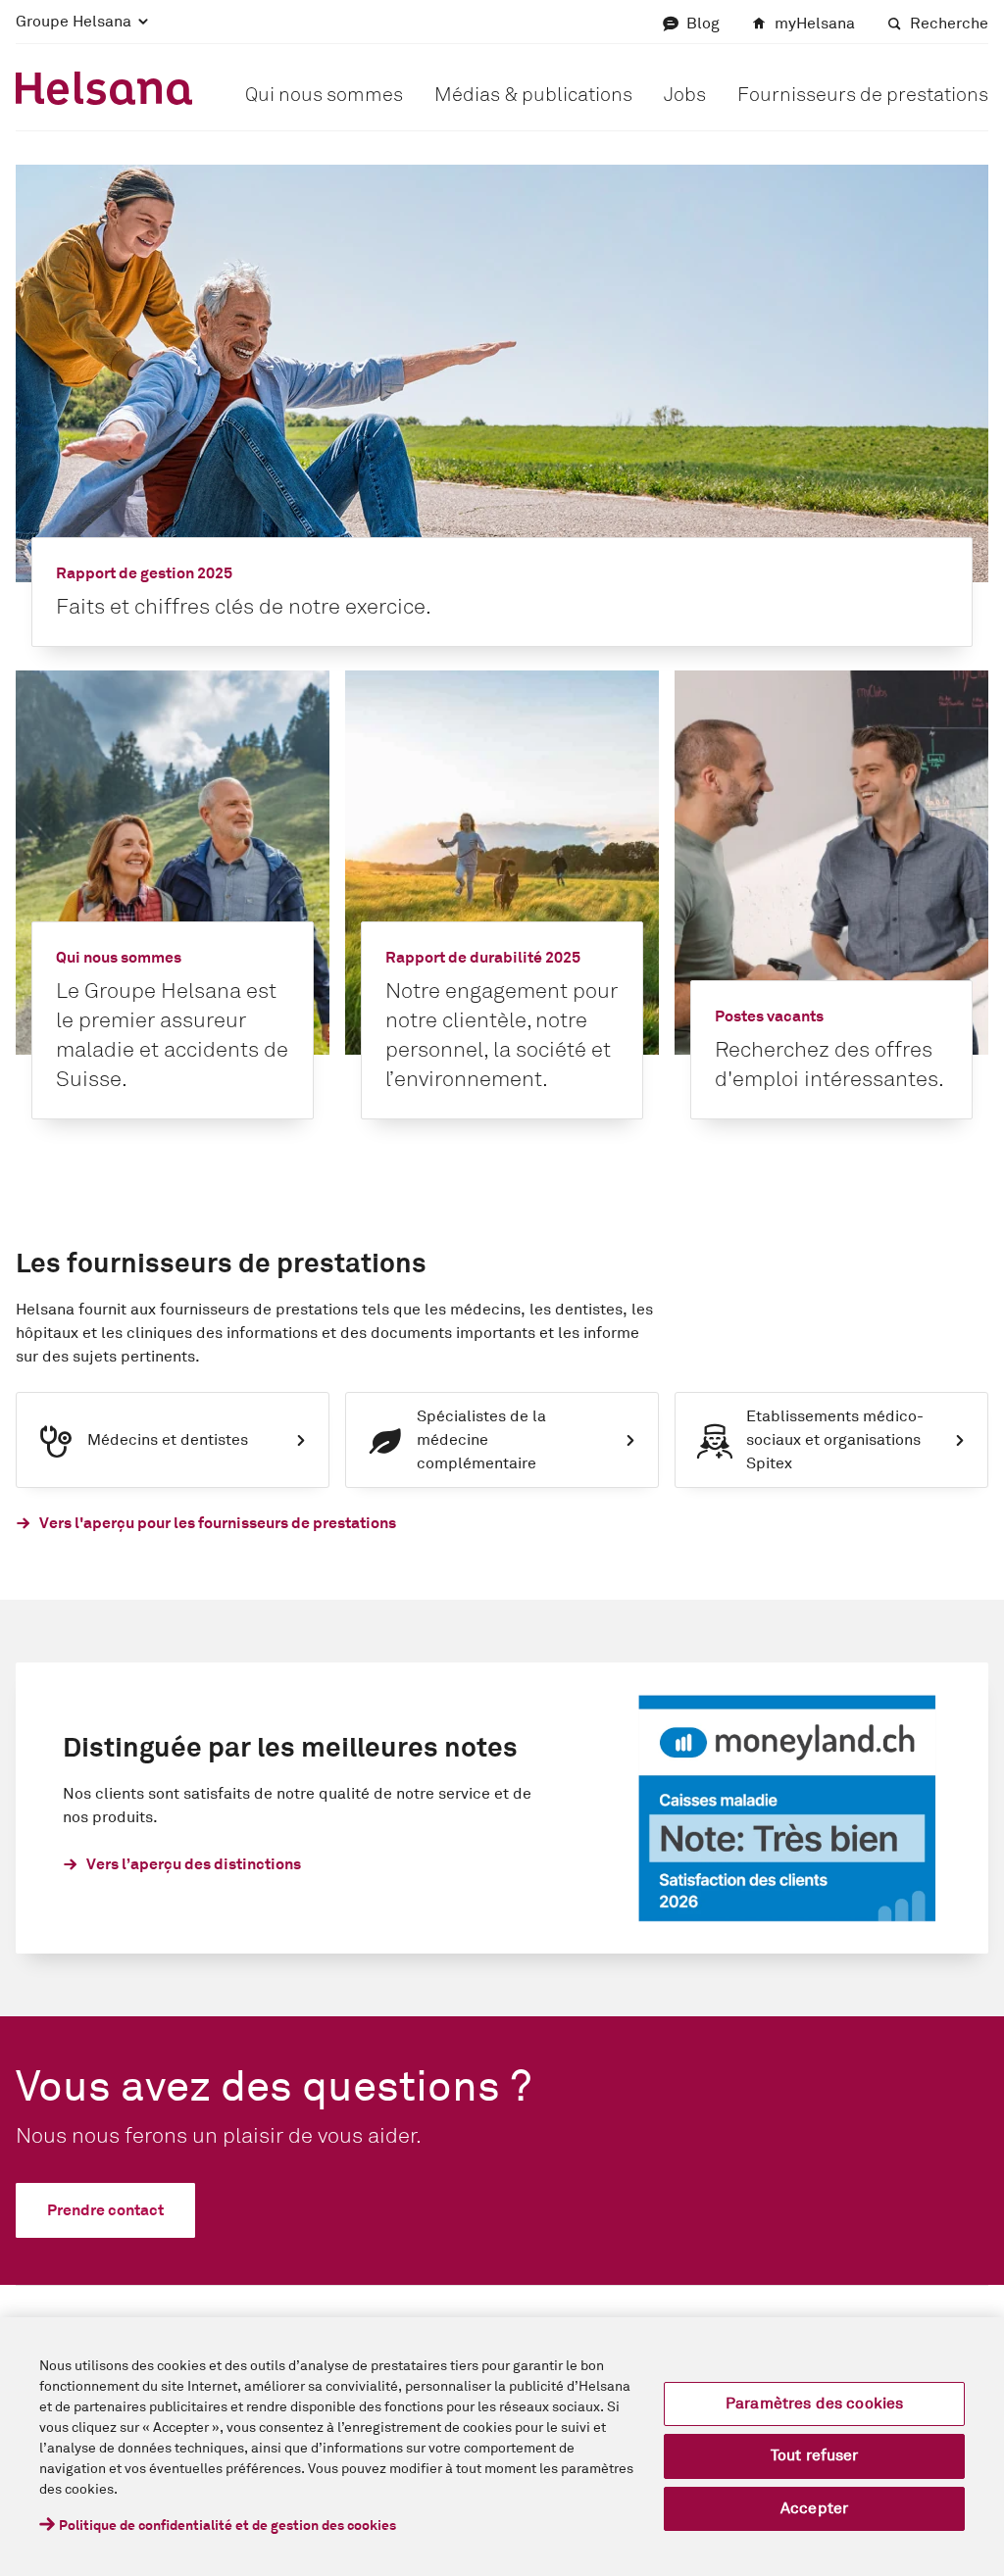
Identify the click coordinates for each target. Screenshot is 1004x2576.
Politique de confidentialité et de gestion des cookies (227, 2526)
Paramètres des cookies (815, 2403)
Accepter (814, 2508)
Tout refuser (815, 2455)
